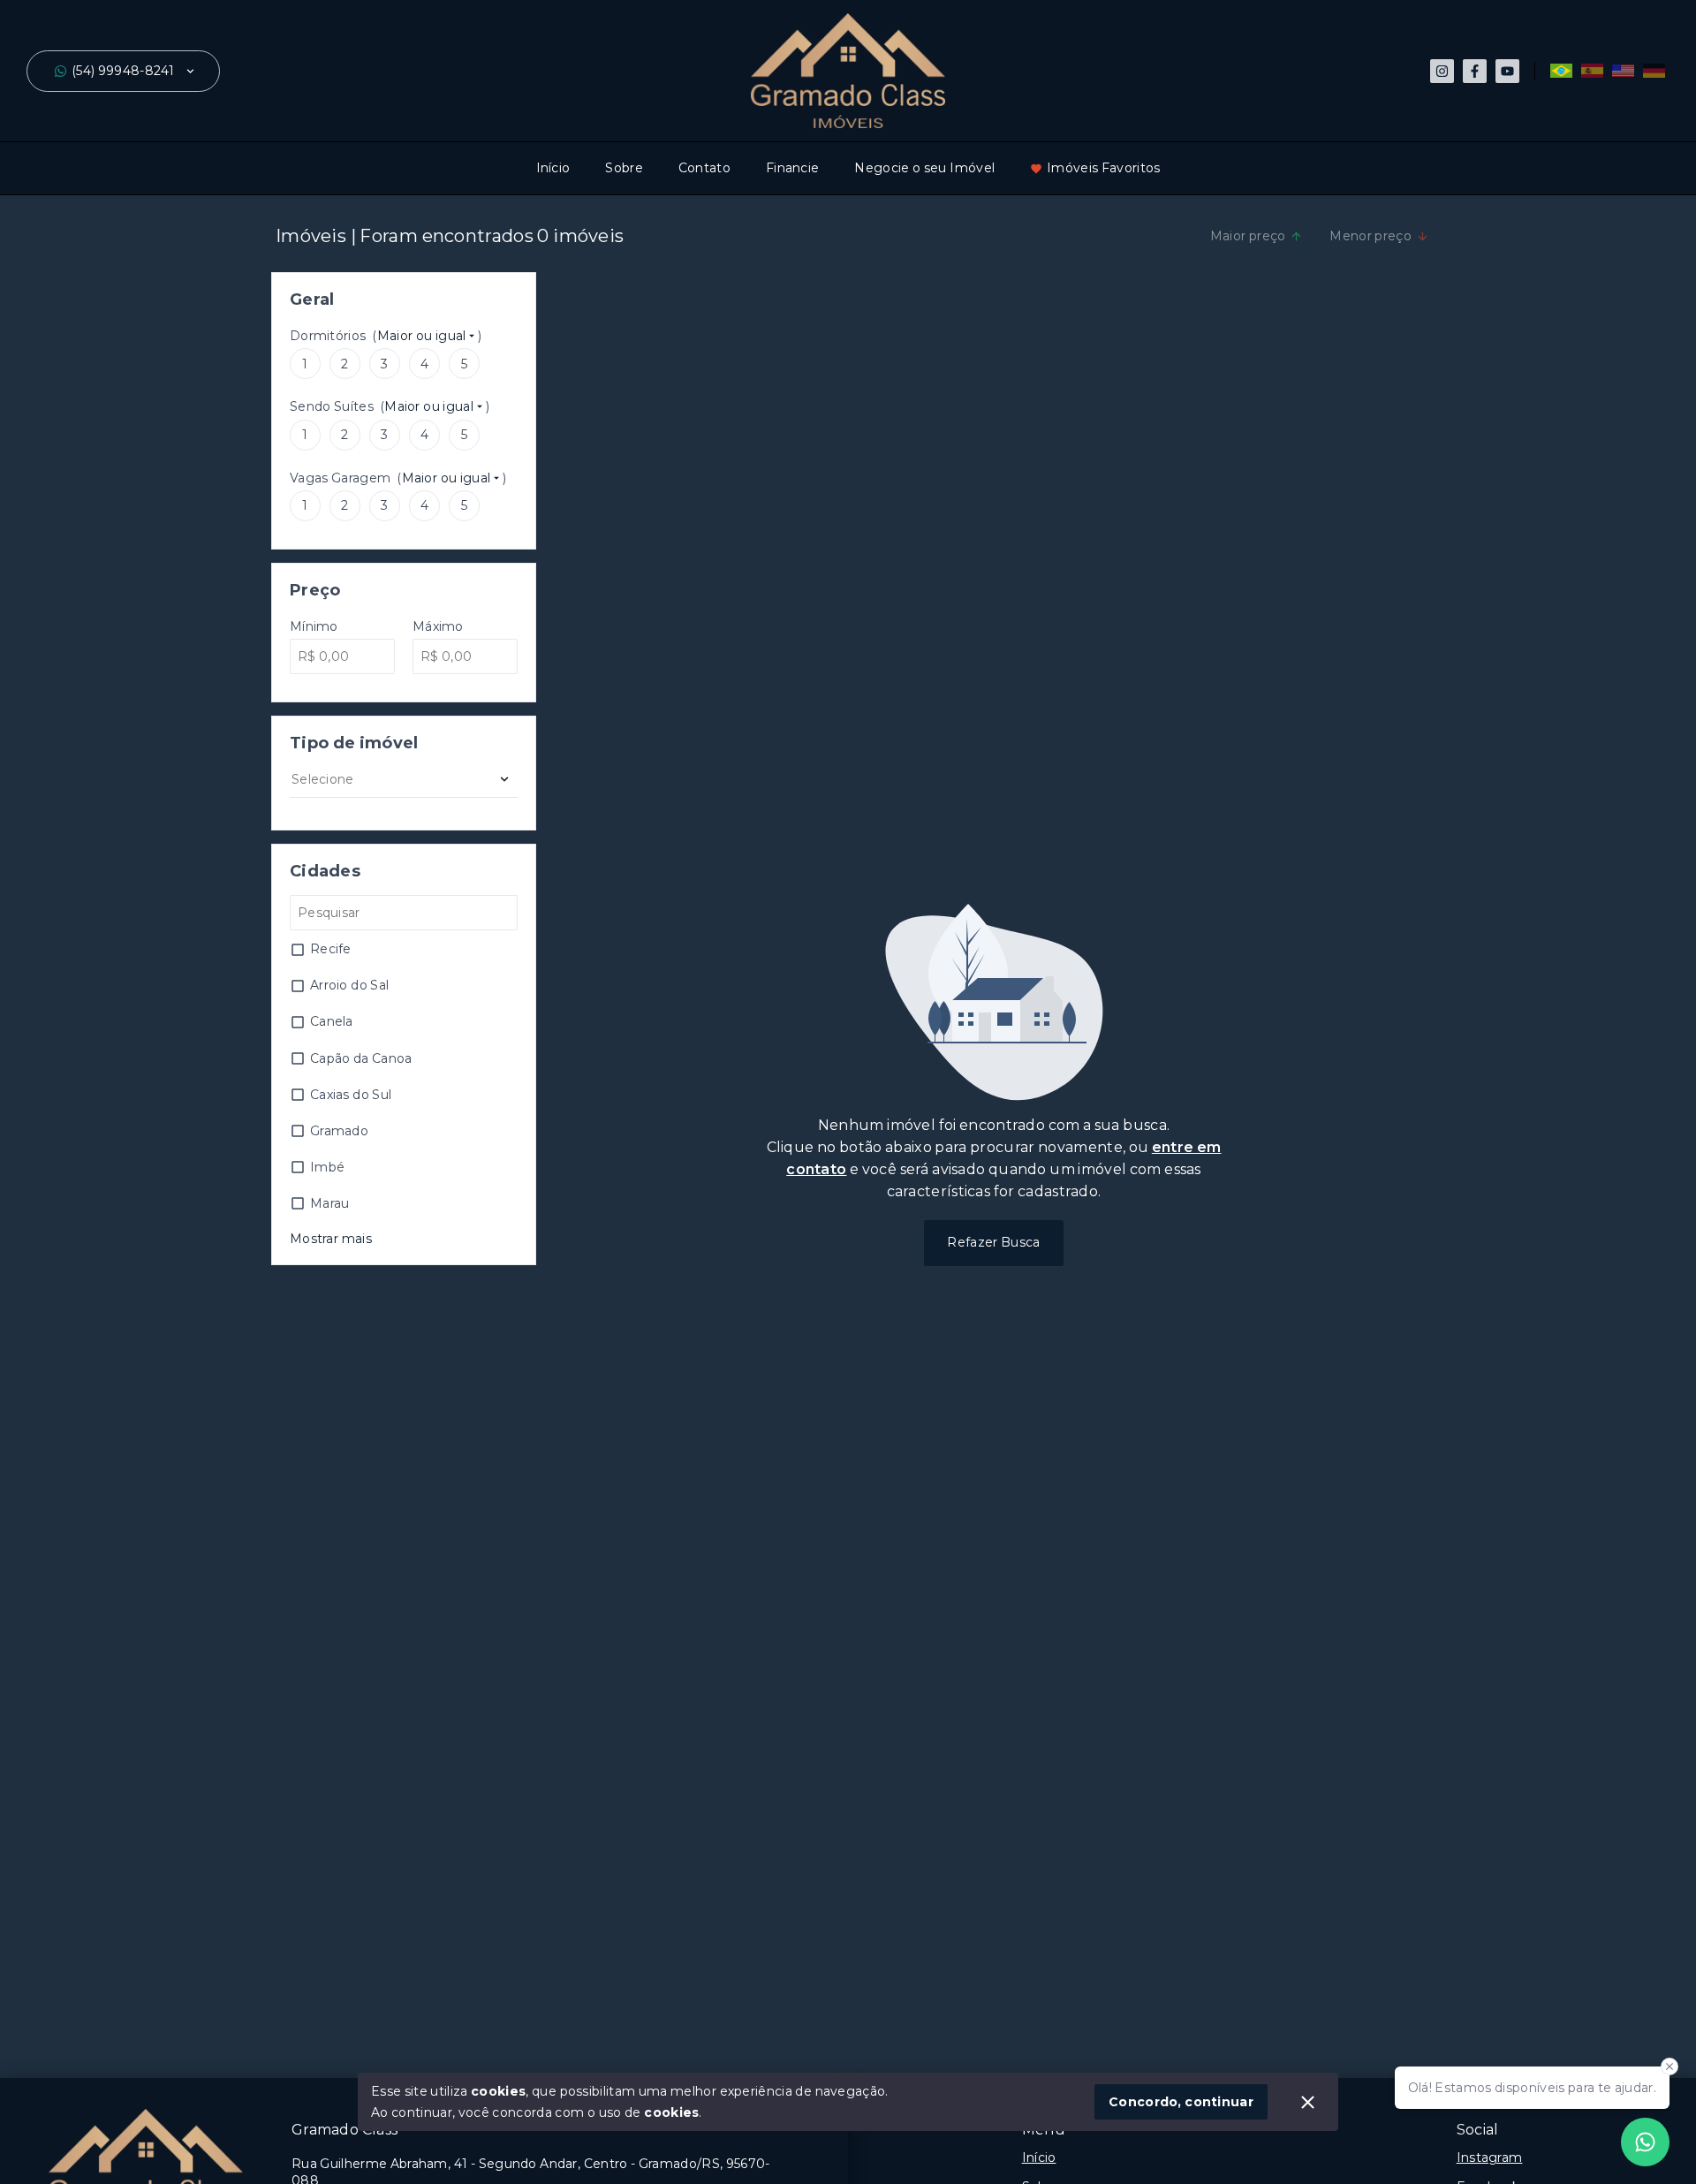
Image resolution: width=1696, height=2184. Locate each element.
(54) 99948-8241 (123, 71)
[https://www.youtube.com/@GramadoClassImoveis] (1507, 71)
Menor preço (1370, 236)
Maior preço (1248, 236)
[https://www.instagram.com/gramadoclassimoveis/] (1442, 71)
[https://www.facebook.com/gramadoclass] (1475, 71)
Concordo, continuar (1181, 2102)
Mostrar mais (331, 1239)
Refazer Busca (993, 1242)
